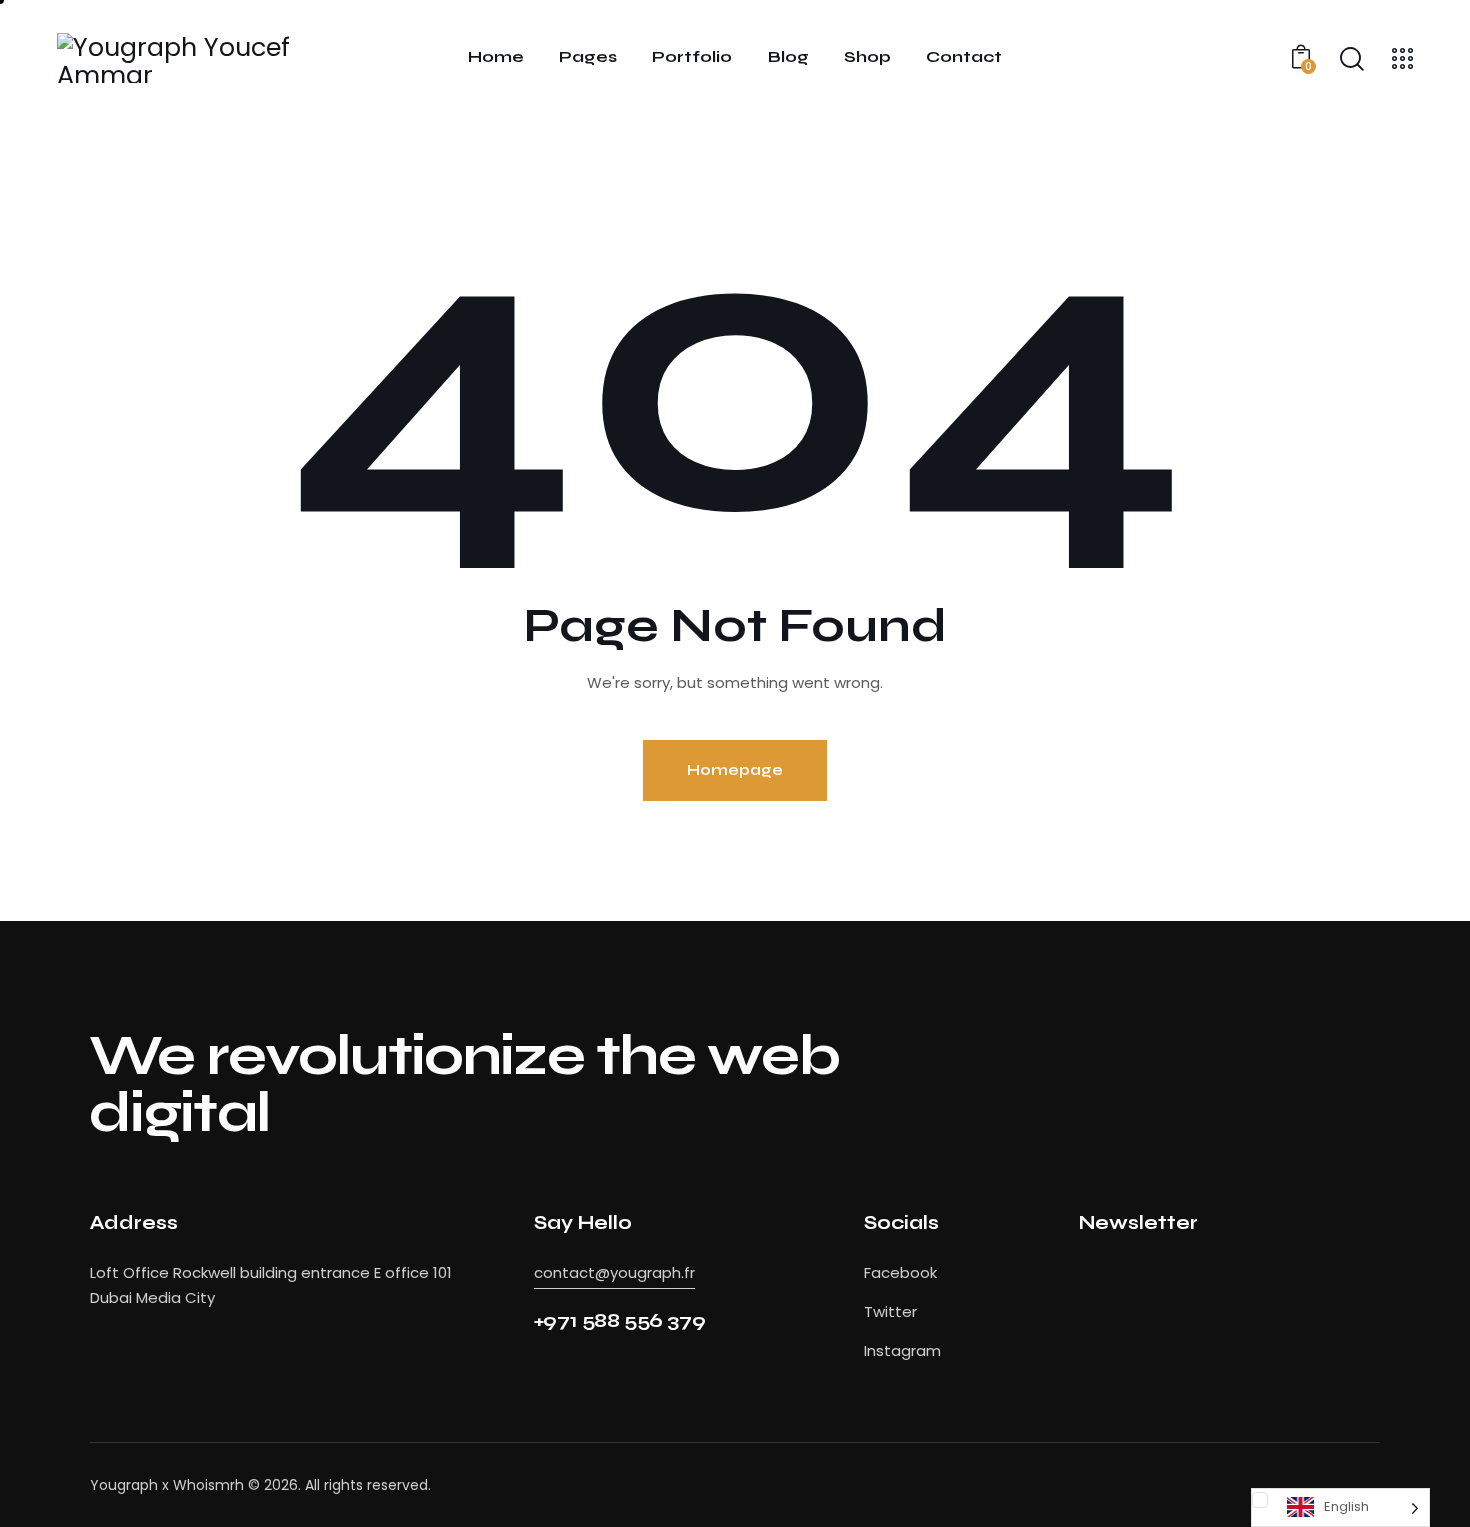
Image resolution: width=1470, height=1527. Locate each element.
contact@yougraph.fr (614, 1272)
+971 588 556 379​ (620, 1320)
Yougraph (124, 1485)
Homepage (735, 770)
